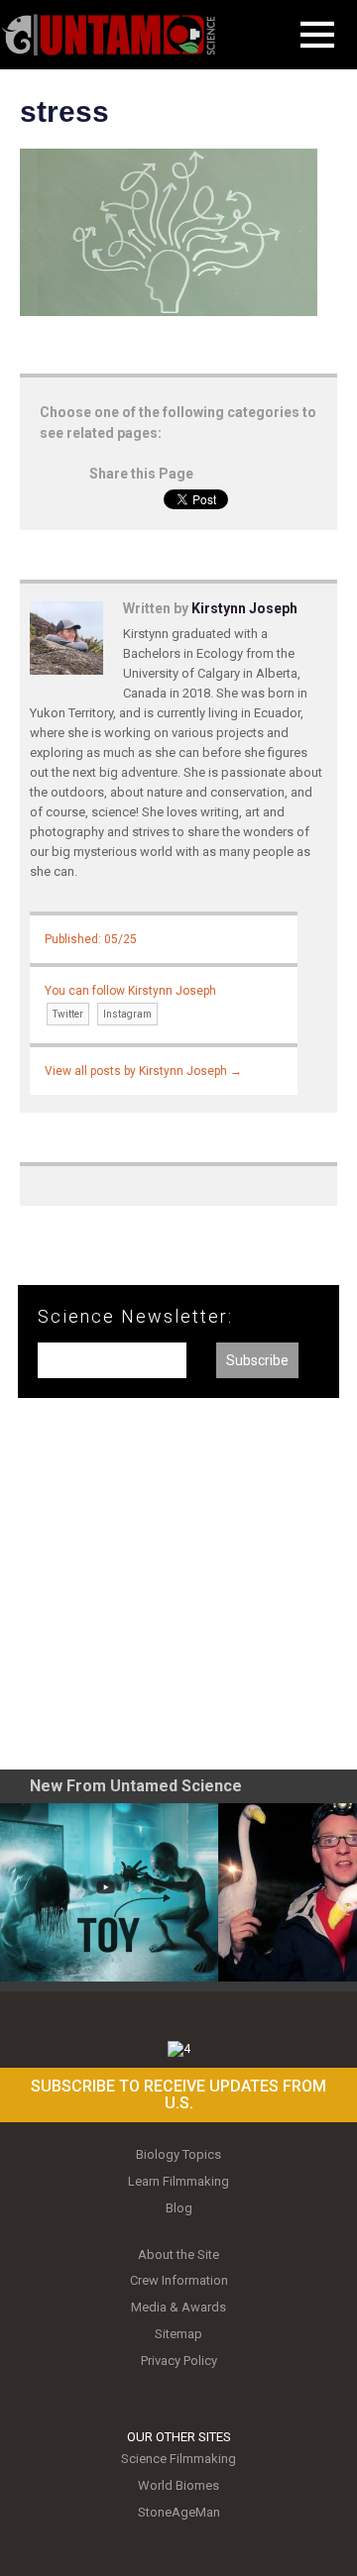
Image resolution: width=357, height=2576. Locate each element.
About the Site (178, 2254)
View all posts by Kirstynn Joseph (143, 1071)
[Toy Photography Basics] (109, 1892)
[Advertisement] (178, 1591)
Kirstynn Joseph (244, 608)
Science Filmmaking (178, 2459)
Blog (179, 2208)
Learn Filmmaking (178, 2181)
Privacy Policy (179, 2361)
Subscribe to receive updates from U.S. (178, 2095)
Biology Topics (178, 2154)
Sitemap (178, 2334)
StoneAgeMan (179, 2512)
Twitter (68, 1014)
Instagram (127, 1014)
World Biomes (178, 2485)
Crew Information (179, 2280)
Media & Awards (178, 2307)
